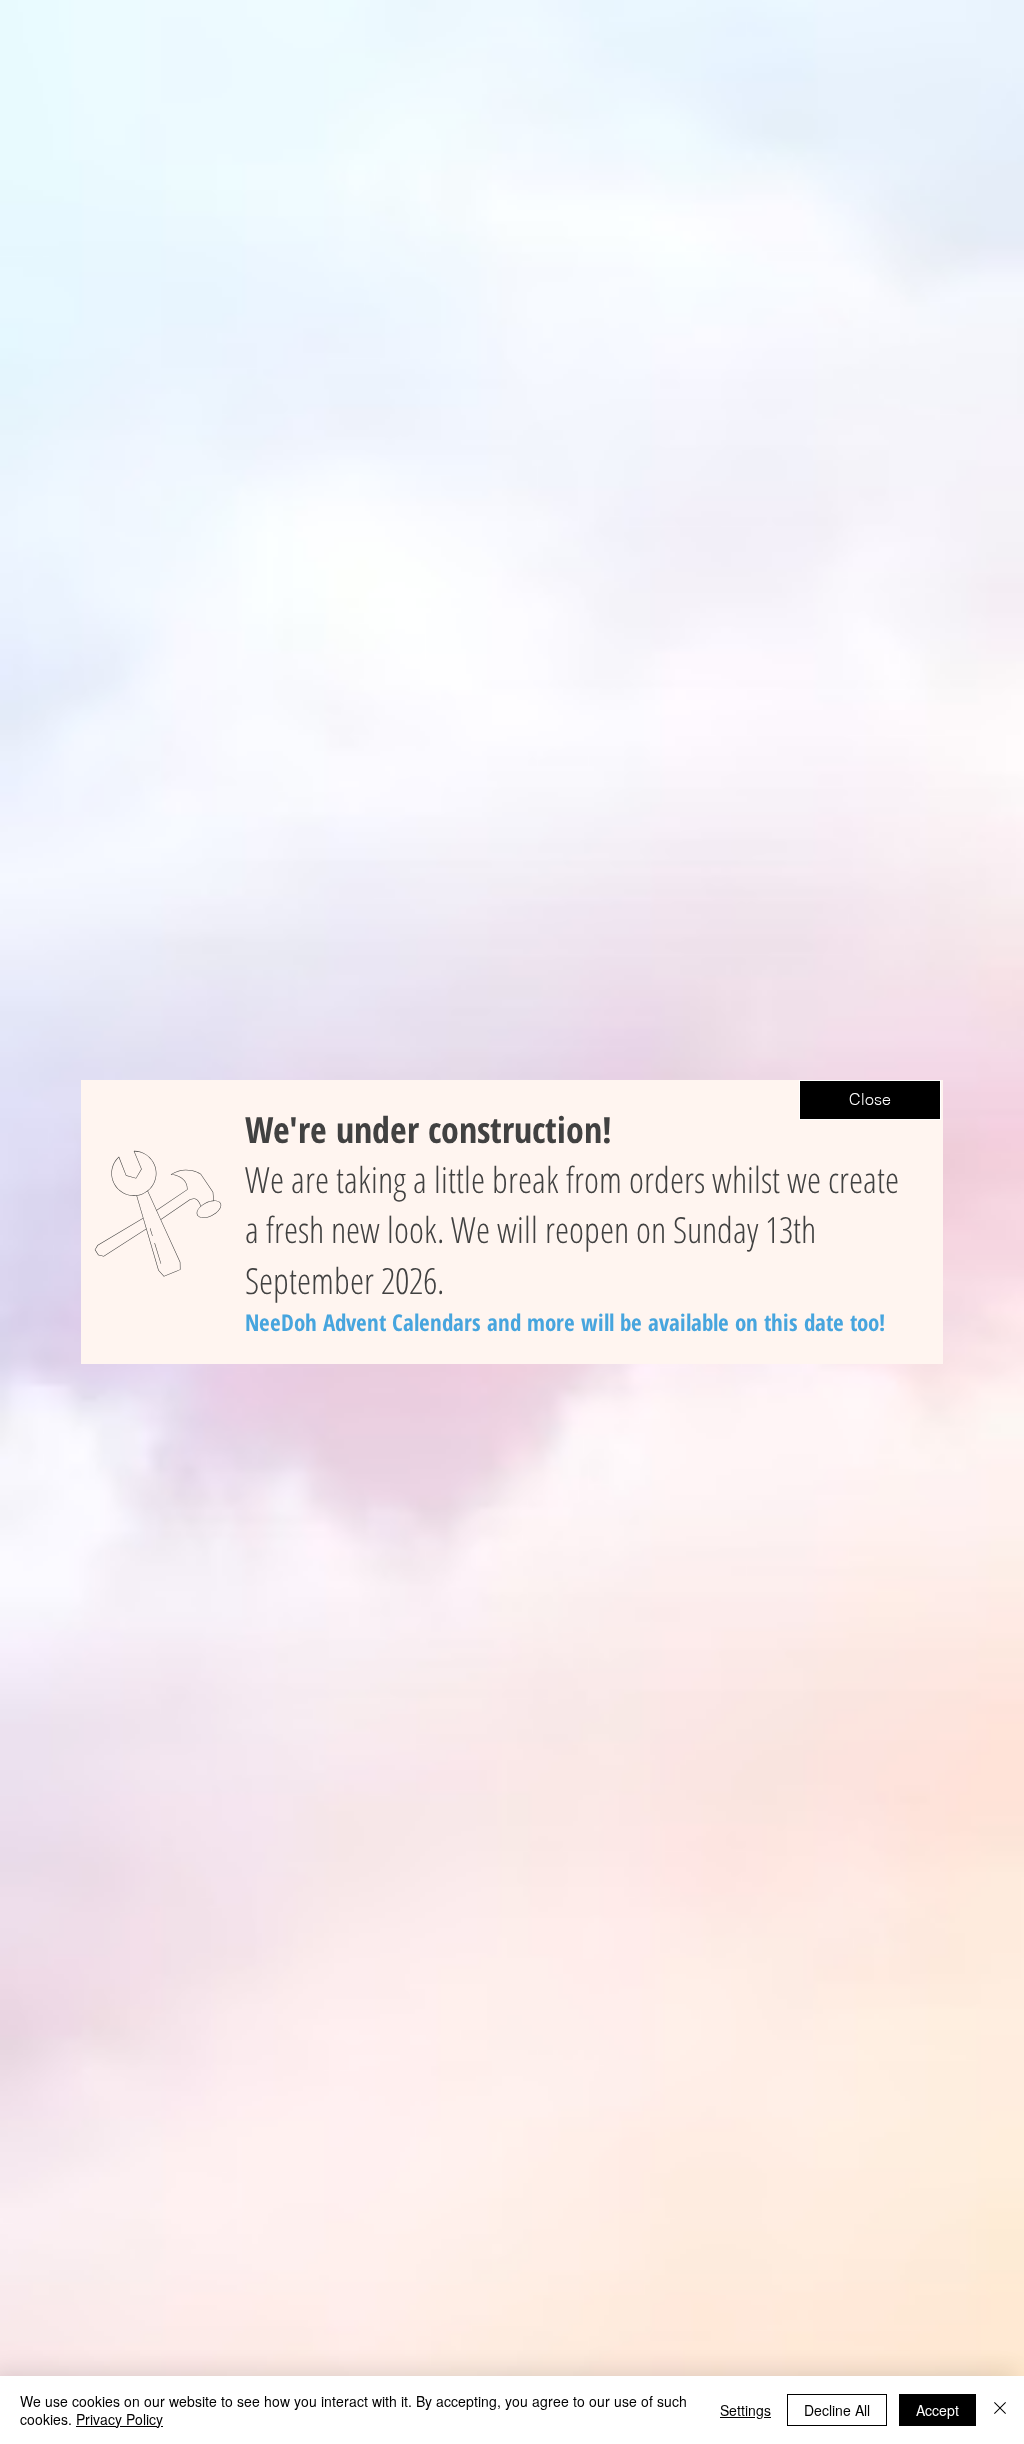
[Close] (1000, 2410)
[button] (870, 1100)
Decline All (837, 2410)
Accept (937, 2410)
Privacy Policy (119, 2419)
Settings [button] (745, 2410)
